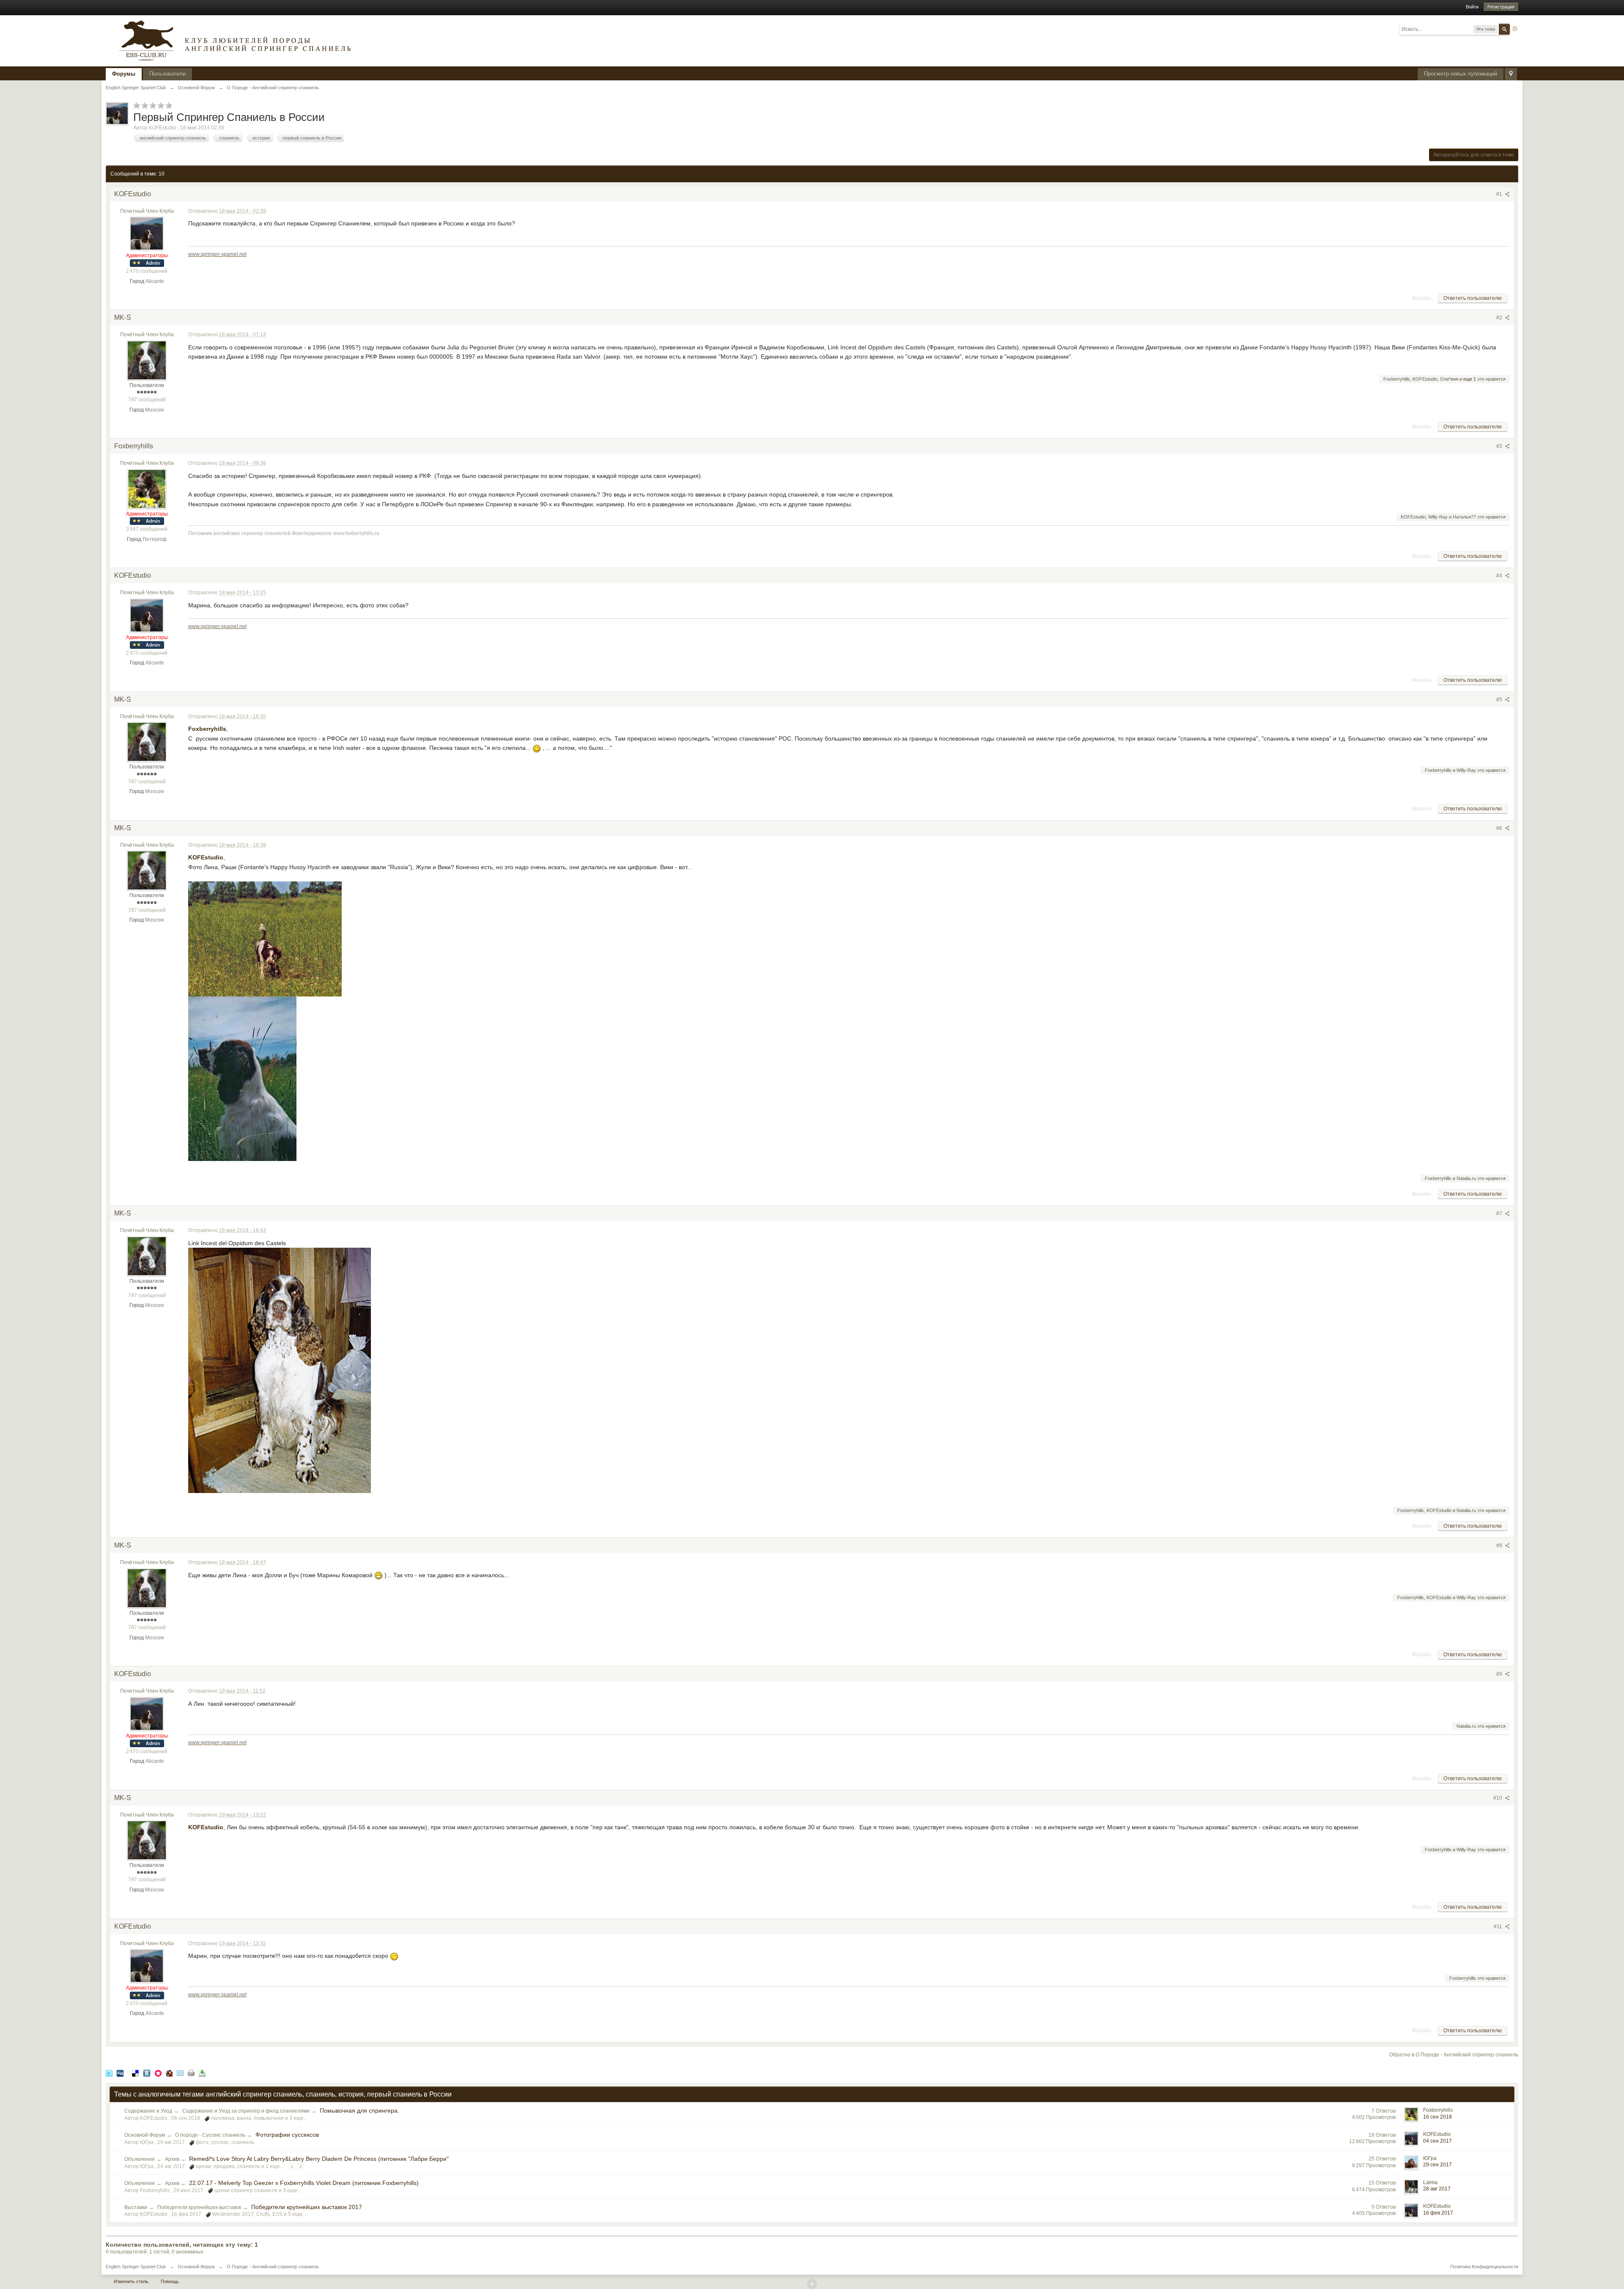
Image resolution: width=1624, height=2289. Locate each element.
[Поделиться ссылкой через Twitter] (109, 2073)
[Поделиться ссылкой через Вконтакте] (147, 2073)
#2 (1500, 318)
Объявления (140, 2159)
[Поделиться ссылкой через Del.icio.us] (135, 2073)
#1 (1500, 194)
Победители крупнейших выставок (199, 2207)
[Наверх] (812, 2284)
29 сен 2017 (1437, 2165)
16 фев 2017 (1438, 2213)
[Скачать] (202, 2073)
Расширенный (1515, 29)
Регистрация (1501, 7)
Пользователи (167, 74)
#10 (1498, 1798)
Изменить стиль (131, 2281)
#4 (1500, 576)
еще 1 (1470, 379)
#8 (1500, 1545)
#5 (1500, 700)
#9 (1500, 1674)
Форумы (124, 74)
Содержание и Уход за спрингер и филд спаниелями (246, 2111)
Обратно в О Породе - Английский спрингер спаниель (1454, 2055)
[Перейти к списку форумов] (233, 40)
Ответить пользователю (1473, 298)
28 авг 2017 (1437, 2189)
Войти (1472, 7)
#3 (1500, 446)
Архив (173, 2159)
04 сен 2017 (1437, 2141)
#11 (1499, 1927)
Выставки (136, 2207)
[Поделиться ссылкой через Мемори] (158, 2073)
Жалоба (1421, 298)
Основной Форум (145, 2135)
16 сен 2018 (1437, 2117)
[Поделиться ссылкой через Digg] (120, 2073)
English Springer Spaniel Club (136, 2267)
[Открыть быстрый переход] (1511, 74)
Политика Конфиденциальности (1484, 2267)
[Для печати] (191, 2073)
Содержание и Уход (148, 2111)
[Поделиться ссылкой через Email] (180, 2073)
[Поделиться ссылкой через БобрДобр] (169, 2073)
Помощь (170, 2281)
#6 (1500, 828)
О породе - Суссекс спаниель (210, 2135)
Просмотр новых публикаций (1461, 74)
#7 (1500, 1213)
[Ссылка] (265, 938)
